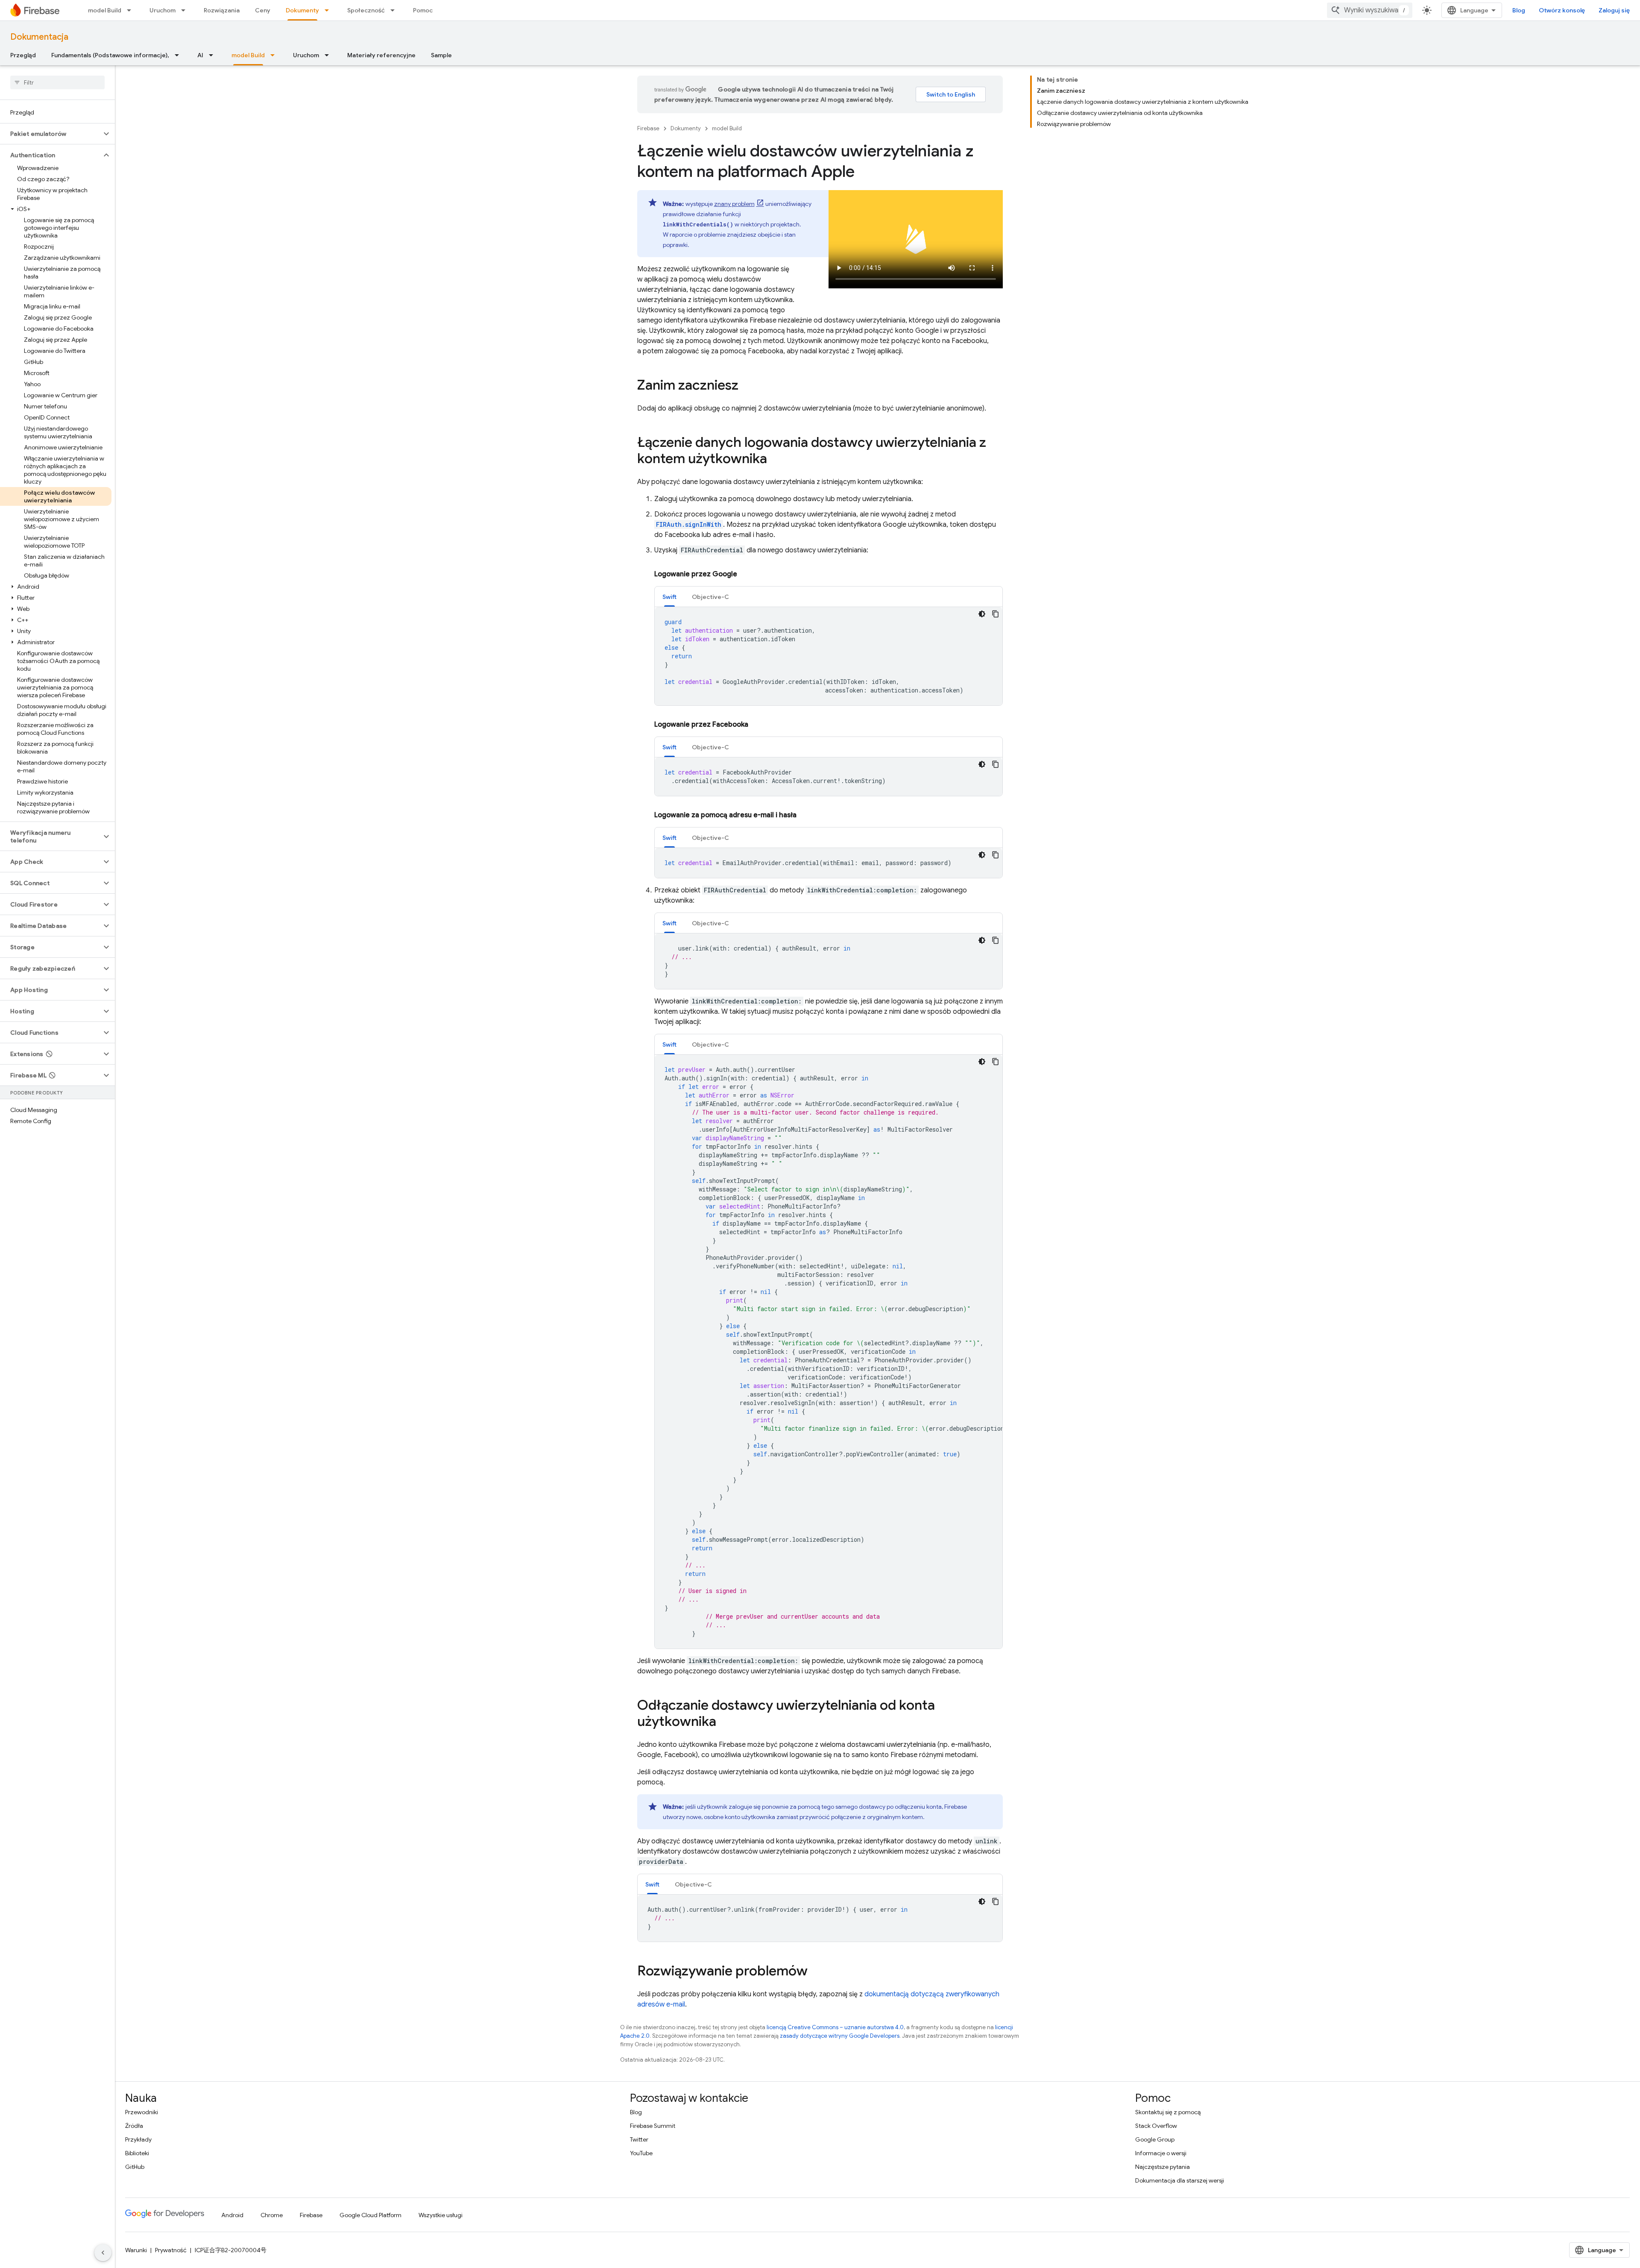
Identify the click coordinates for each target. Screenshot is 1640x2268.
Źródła (134, 2126)
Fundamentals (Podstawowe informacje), (110, 55)
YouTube (641, 2153)
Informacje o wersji (1161, 2153)
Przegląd (23, 55)
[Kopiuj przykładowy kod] (996, 614)
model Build (105, 10)
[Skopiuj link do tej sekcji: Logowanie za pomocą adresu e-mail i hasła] (805, 815)
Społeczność (366, 10)
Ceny (263, 10)
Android (232, 2215)
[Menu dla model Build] (132, 10)
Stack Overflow (1156, 2126)
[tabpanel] (829, 656)
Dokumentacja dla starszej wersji (1180, 2180)
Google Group (1155, 2139)
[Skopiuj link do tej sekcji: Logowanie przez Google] (746, 574)
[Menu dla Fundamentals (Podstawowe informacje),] (179, 55)
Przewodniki (142, 2112)
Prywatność (171, 2250)
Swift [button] (669, 597)
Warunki (136, 2250)
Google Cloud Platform (370, 2215)
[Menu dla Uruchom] (186, 10)
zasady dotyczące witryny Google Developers (840, 2036)
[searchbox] (57, 82)
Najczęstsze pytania (1163, 2167)
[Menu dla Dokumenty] (329, 10)
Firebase (648, 128)
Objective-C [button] (710, 597)
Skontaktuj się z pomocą (1168, 2112)
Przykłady (138, 2139)
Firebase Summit (653, 2126)
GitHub (135, 2167)
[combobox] (1370, 10)
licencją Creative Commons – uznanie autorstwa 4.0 (835, 2027)
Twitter (639, 2139)
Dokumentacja (39, 37)
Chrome (272, 2215)
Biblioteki (137, 2153)
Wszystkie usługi (441, 2215)
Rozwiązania (222, 10)
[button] (51, 134)
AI (200, 55)
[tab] (669, 597)
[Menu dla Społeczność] (395, 10)
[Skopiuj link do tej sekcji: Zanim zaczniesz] (747, 386)
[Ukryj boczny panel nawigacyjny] (103, 2253)
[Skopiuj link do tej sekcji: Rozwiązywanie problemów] (816, 1972)
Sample (441, 55)
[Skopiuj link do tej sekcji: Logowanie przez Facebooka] (757, 725)
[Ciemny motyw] (982, 614)
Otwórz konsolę (1562, 10)
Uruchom (163, 10)
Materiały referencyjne (381, 55)
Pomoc (423, 10)
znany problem (734, 204)
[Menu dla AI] (214, 55)
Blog (1519, 10)
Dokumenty (302, 10)
